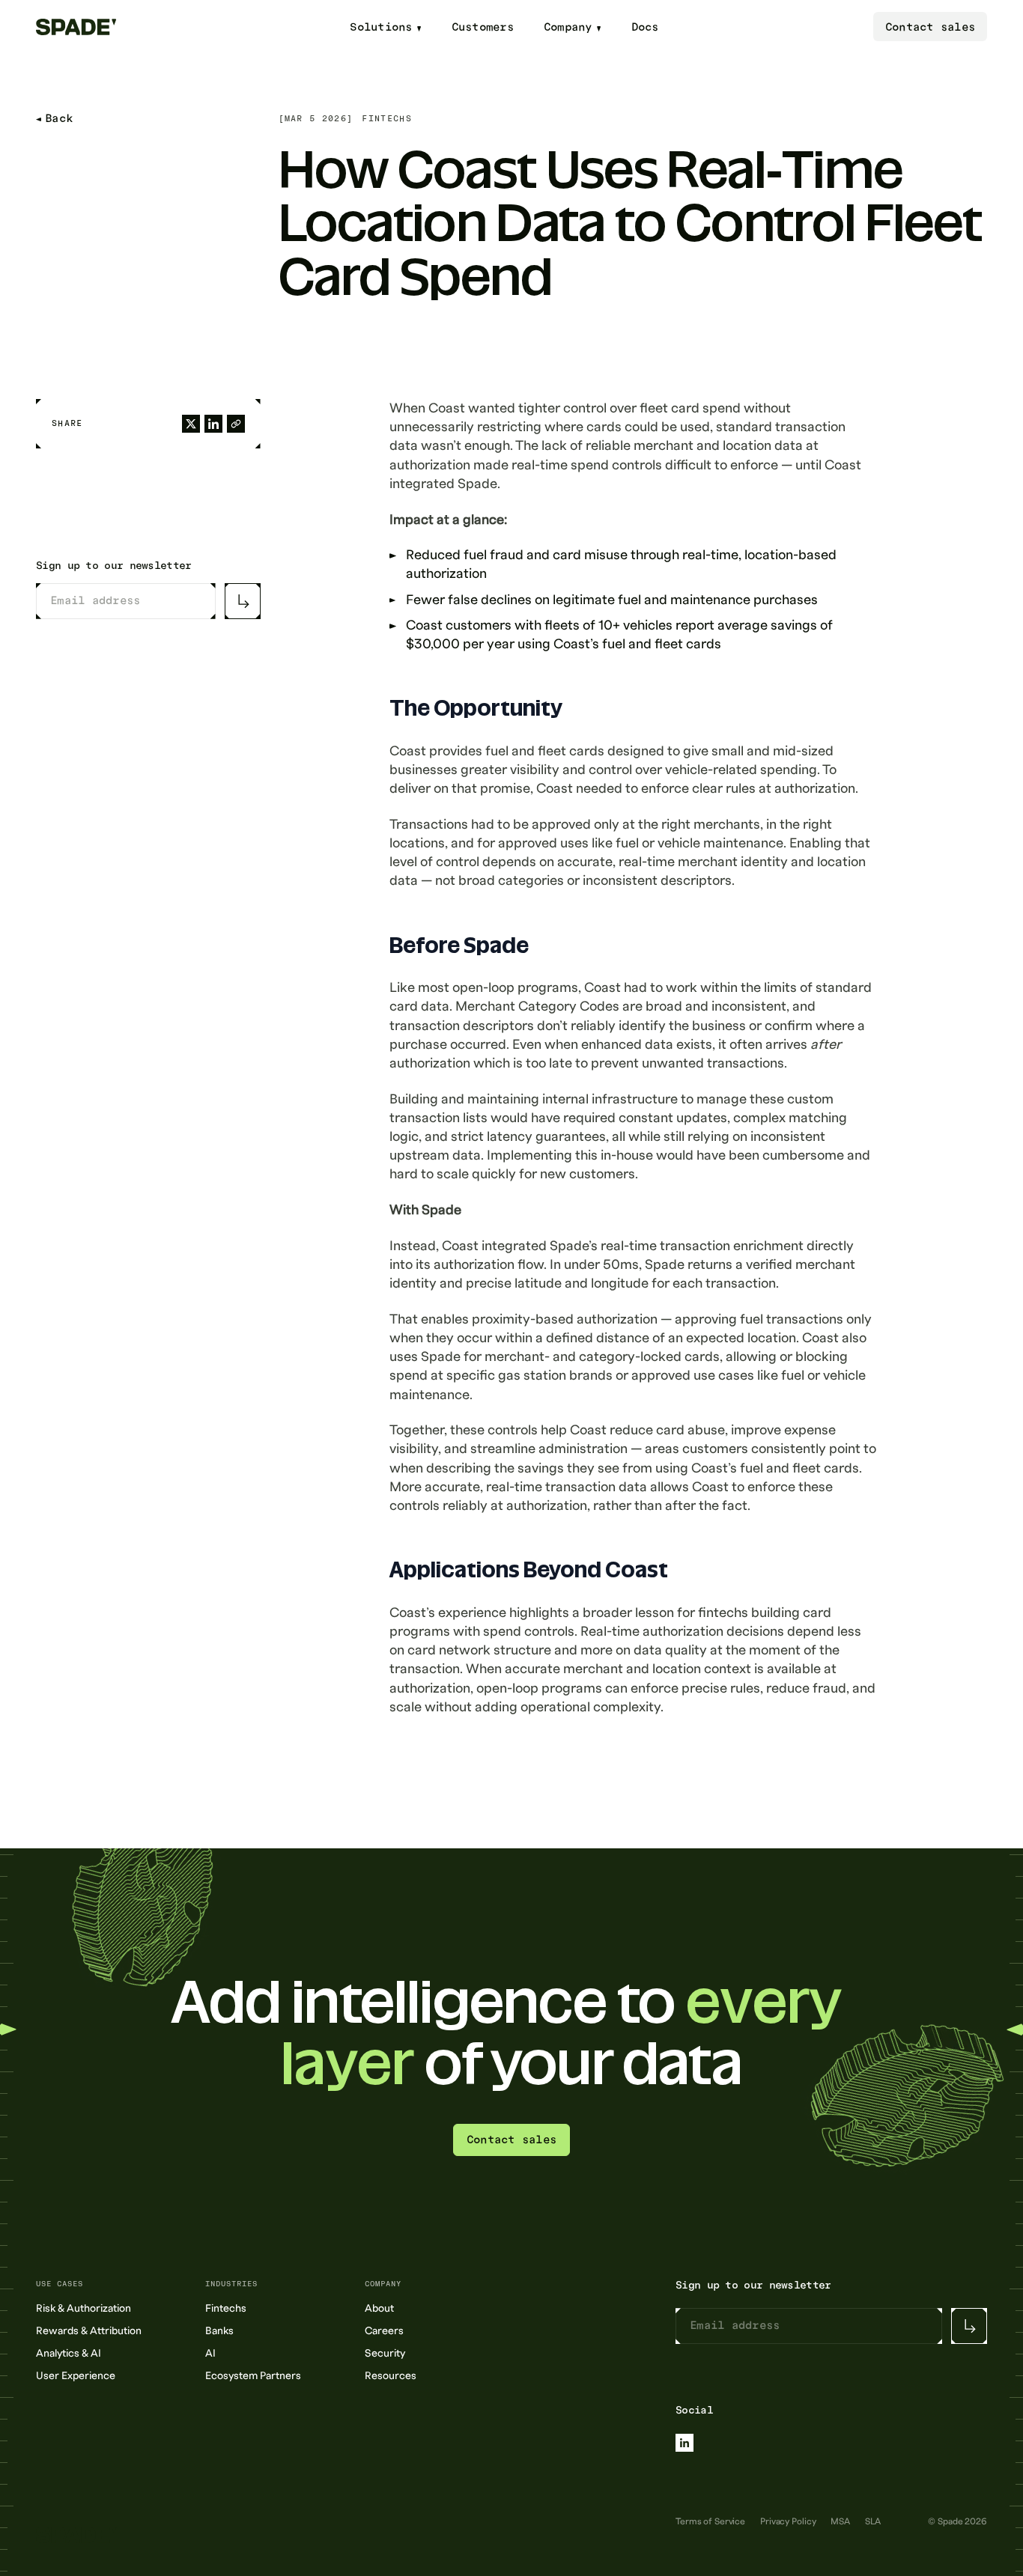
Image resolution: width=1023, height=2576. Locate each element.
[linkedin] (684, 2443)
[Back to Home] (86, 27)
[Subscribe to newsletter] (243, 601)
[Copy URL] (236, 424)
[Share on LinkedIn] (213, 424)
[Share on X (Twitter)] (191, 424)
